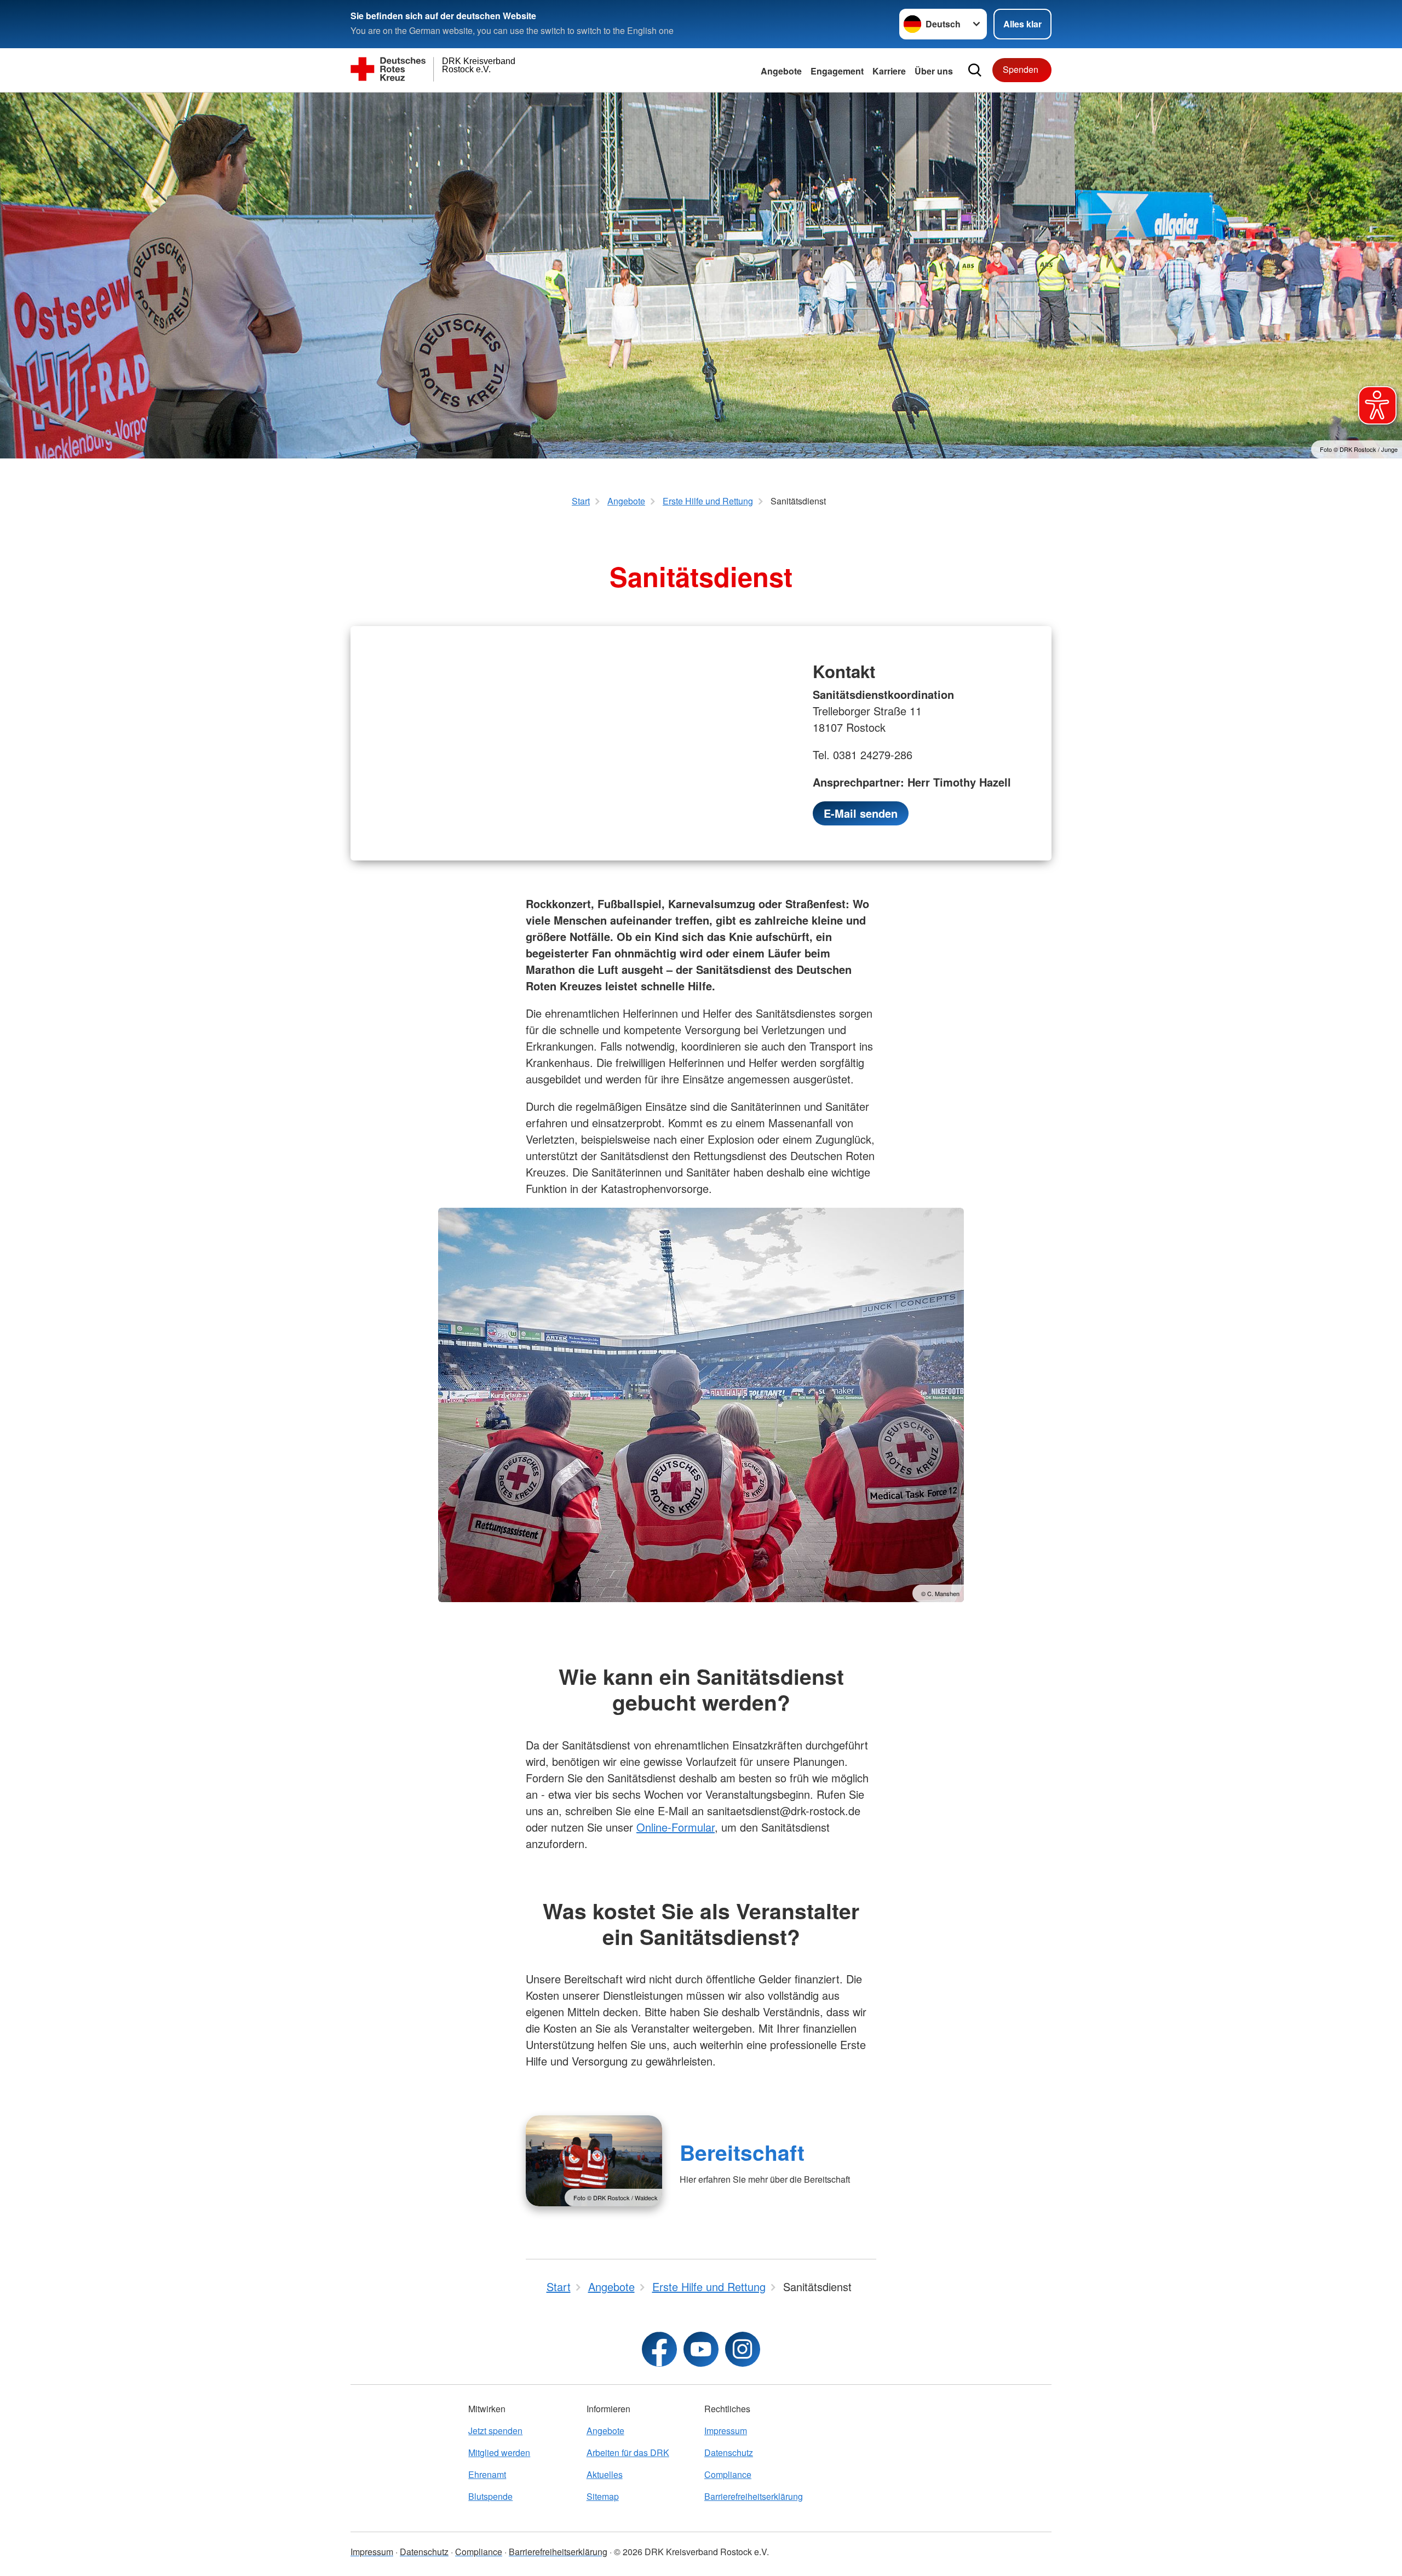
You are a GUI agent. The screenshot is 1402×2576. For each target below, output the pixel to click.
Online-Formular (676, 1827)
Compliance (728, 2474)
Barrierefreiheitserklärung (754, 2496)
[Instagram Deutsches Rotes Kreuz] (743, 2349)
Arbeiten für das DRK (628, 2452)
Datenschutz (729, 2452)
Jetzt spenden (495, 2431)
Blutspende (490, 2496)
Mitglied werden (499, 2452)
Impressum (726, 2431)
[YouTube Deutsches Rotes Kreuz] (701, 2349)
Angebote (781, 71)
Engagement (837, 71)
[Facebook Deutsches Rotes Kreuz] (659, 2349)
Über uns (934, 71)
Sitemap (603, 2496)
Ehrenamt (487, 2474)
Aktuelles (605, 2474)
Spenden (1021, 69)
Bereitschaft (742, 2152)
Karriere (889, 71)
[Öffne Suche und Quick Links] (975, 70)
